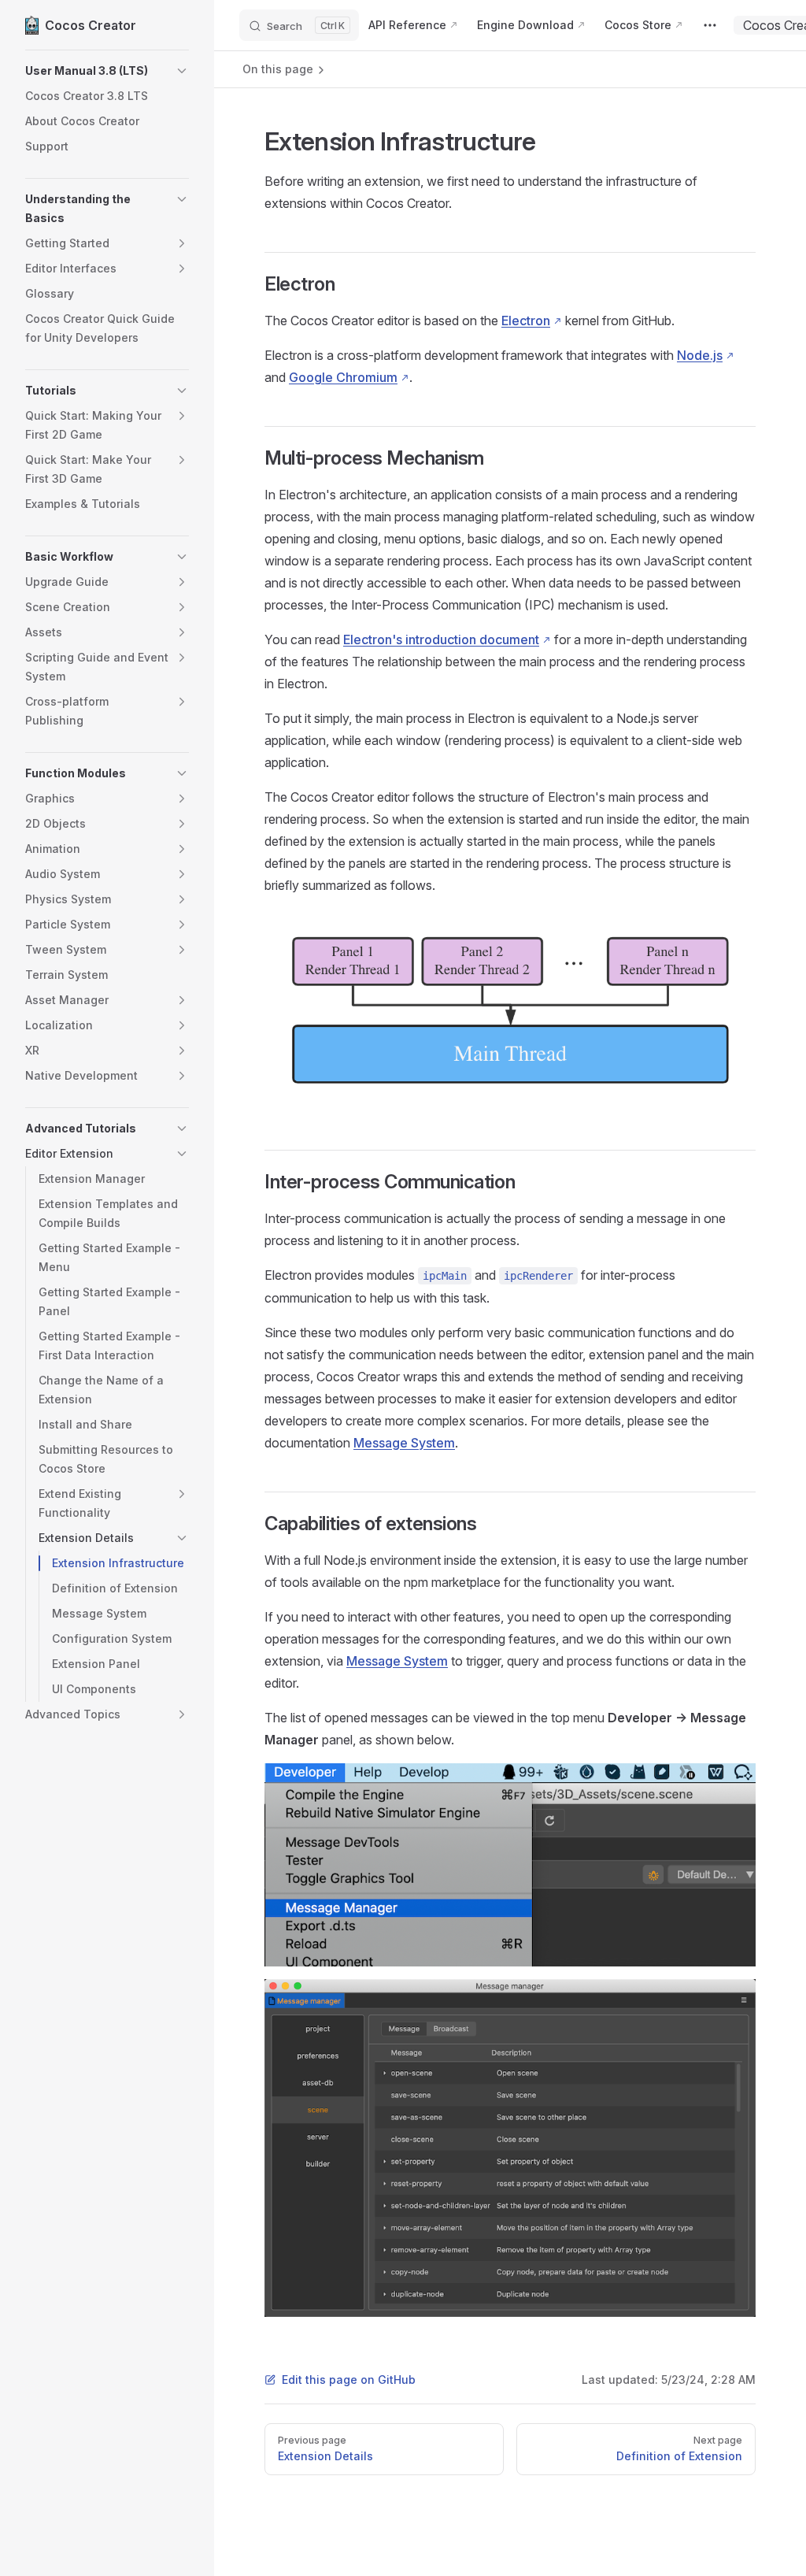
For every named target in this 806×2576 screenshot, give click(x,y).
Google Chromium (343, 377)
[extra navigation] (710, 25)
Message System (404, 1443)
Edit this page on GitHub (349, 2380)
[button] (107, 71)
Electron (526, 321)
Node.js (700, 355)
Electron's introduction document (441, 639)
